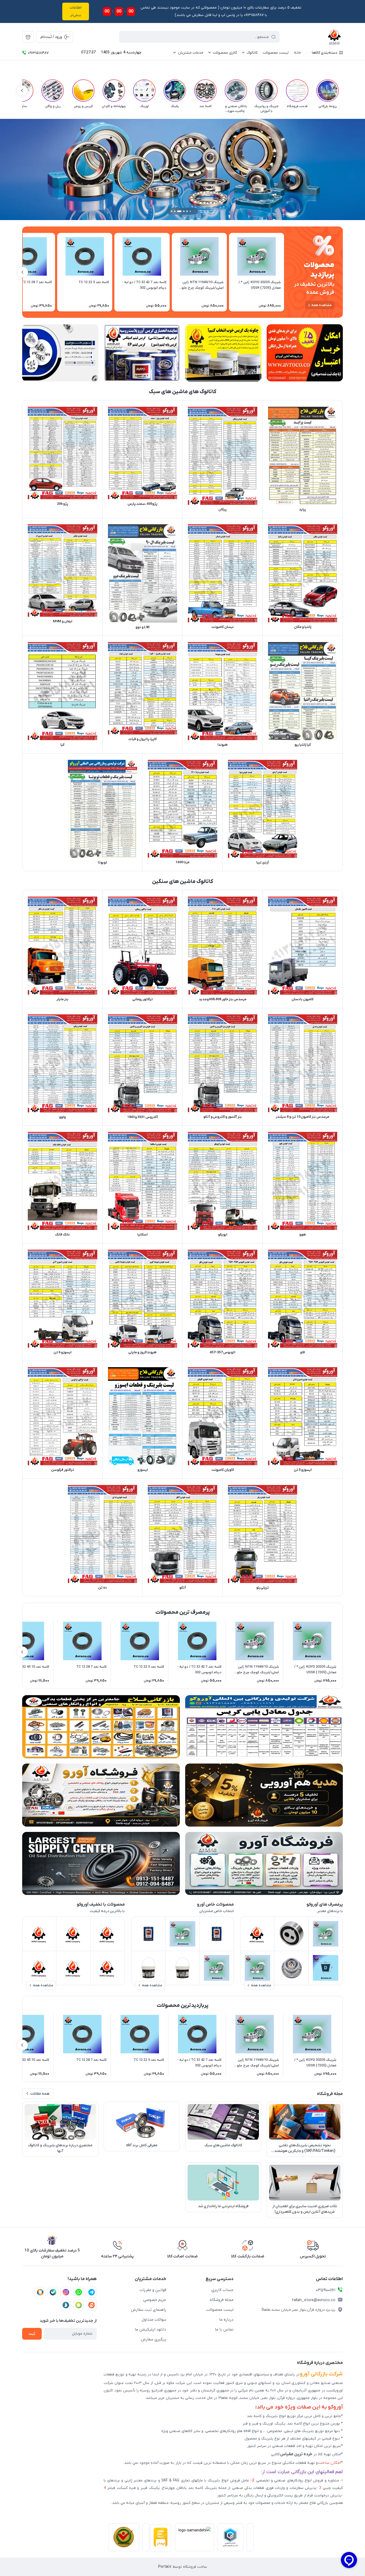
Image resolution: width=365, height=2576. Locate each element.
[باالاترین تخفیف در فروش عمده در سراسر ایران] (101, 1727)
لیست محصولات (220, 2310)
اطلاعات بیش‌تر (76, 11)
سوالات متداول (154, 2320)
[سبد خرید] (28, 37)
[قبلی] (343, 91)
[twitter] (40, 2292)
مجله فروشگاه (222, 2300)
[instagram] (66, 2292)
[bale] (53, 2292)
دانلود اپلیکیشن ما (150, 2329)
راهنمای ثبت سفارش (149, 2310)
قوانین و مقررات (153, 2290)
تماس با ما (224, 2329)
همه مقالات (40, 2094)
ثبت (32, 2334)
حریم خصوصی (155, 2300)
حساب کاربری (222, 2290)
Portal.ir (165, 2567)
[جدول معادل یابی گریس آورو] (264, 1727)
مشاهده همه (321, 305)
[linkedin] (91, 2305)
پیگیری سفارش (154, 2339)
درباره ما (226, 2320)
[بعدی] (22, 91)
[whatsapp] (79, 2292)
